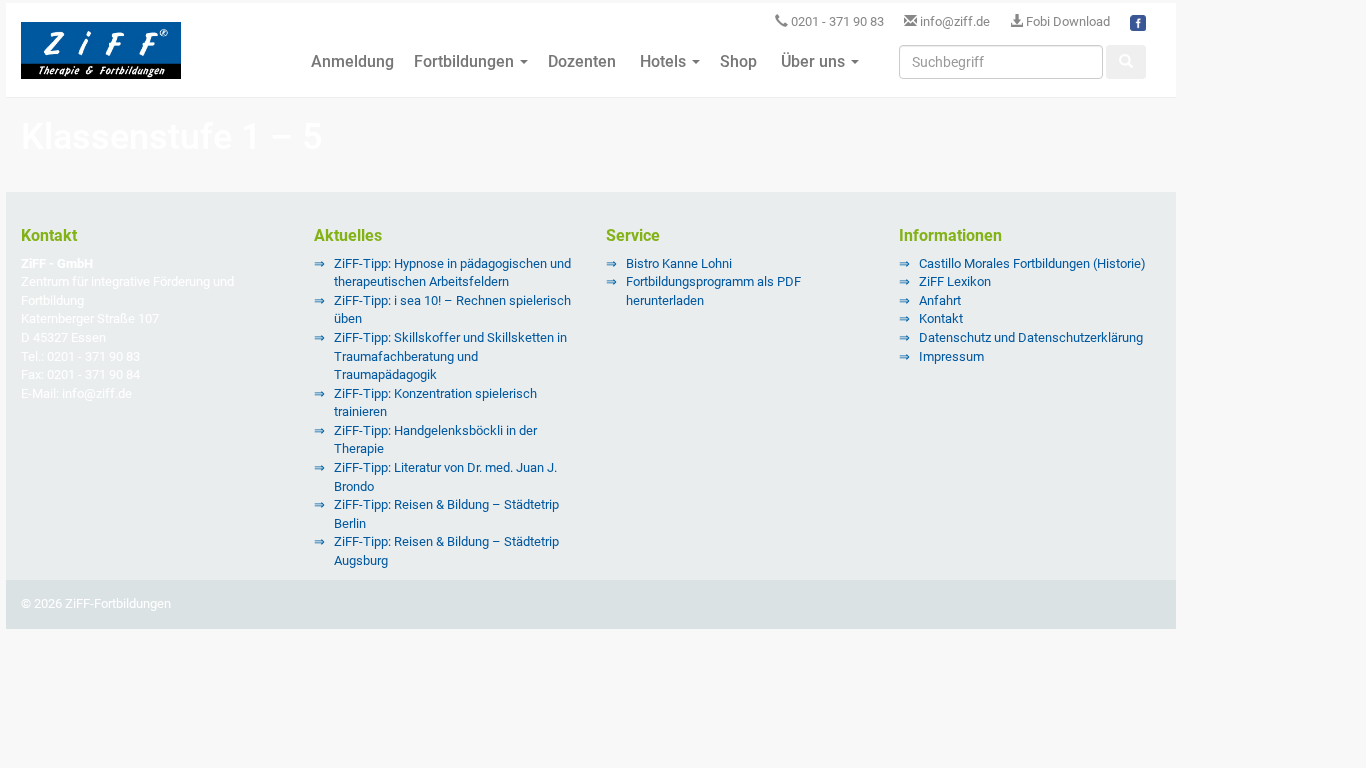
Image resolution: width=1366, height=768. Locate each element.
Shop (738, 61)
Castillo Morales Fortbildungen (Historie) (1032, 263)
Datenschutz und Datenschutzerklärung (1031, 337)
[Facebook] (1138, 21)
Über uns (813, 61)
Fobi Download (1066, 21)
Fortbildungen (466, 61)
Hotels (663, 61)
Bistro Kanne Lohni (679, 263)
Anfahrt (940, 300)
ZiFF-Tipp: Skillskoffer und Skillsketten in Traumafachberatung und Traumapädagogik (450, 356)
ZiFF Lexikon (955, 281)
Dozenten (582, 61)
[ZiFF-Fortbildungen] (101, 59)
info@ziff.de (955, 21)
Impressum (951, 356)
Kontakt (941, 318)
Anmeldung (350, 61)
